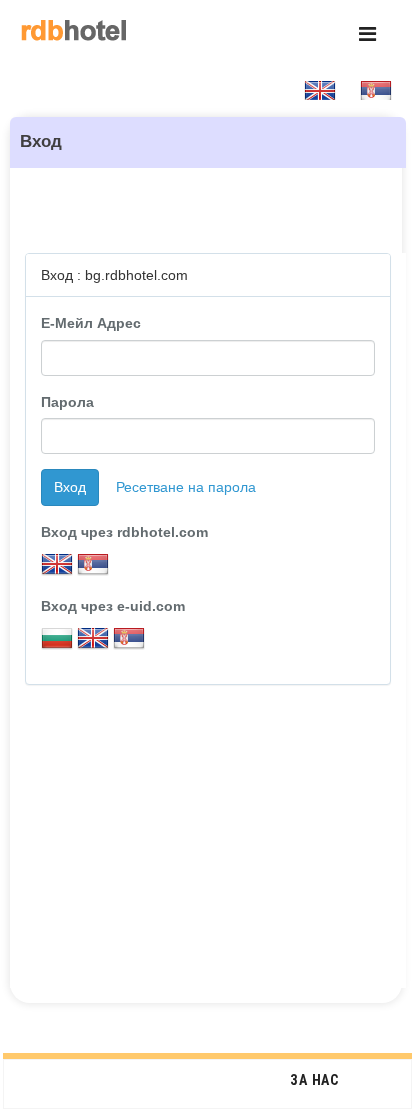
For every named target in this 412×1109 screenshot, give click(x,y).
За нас (314, 1080)
